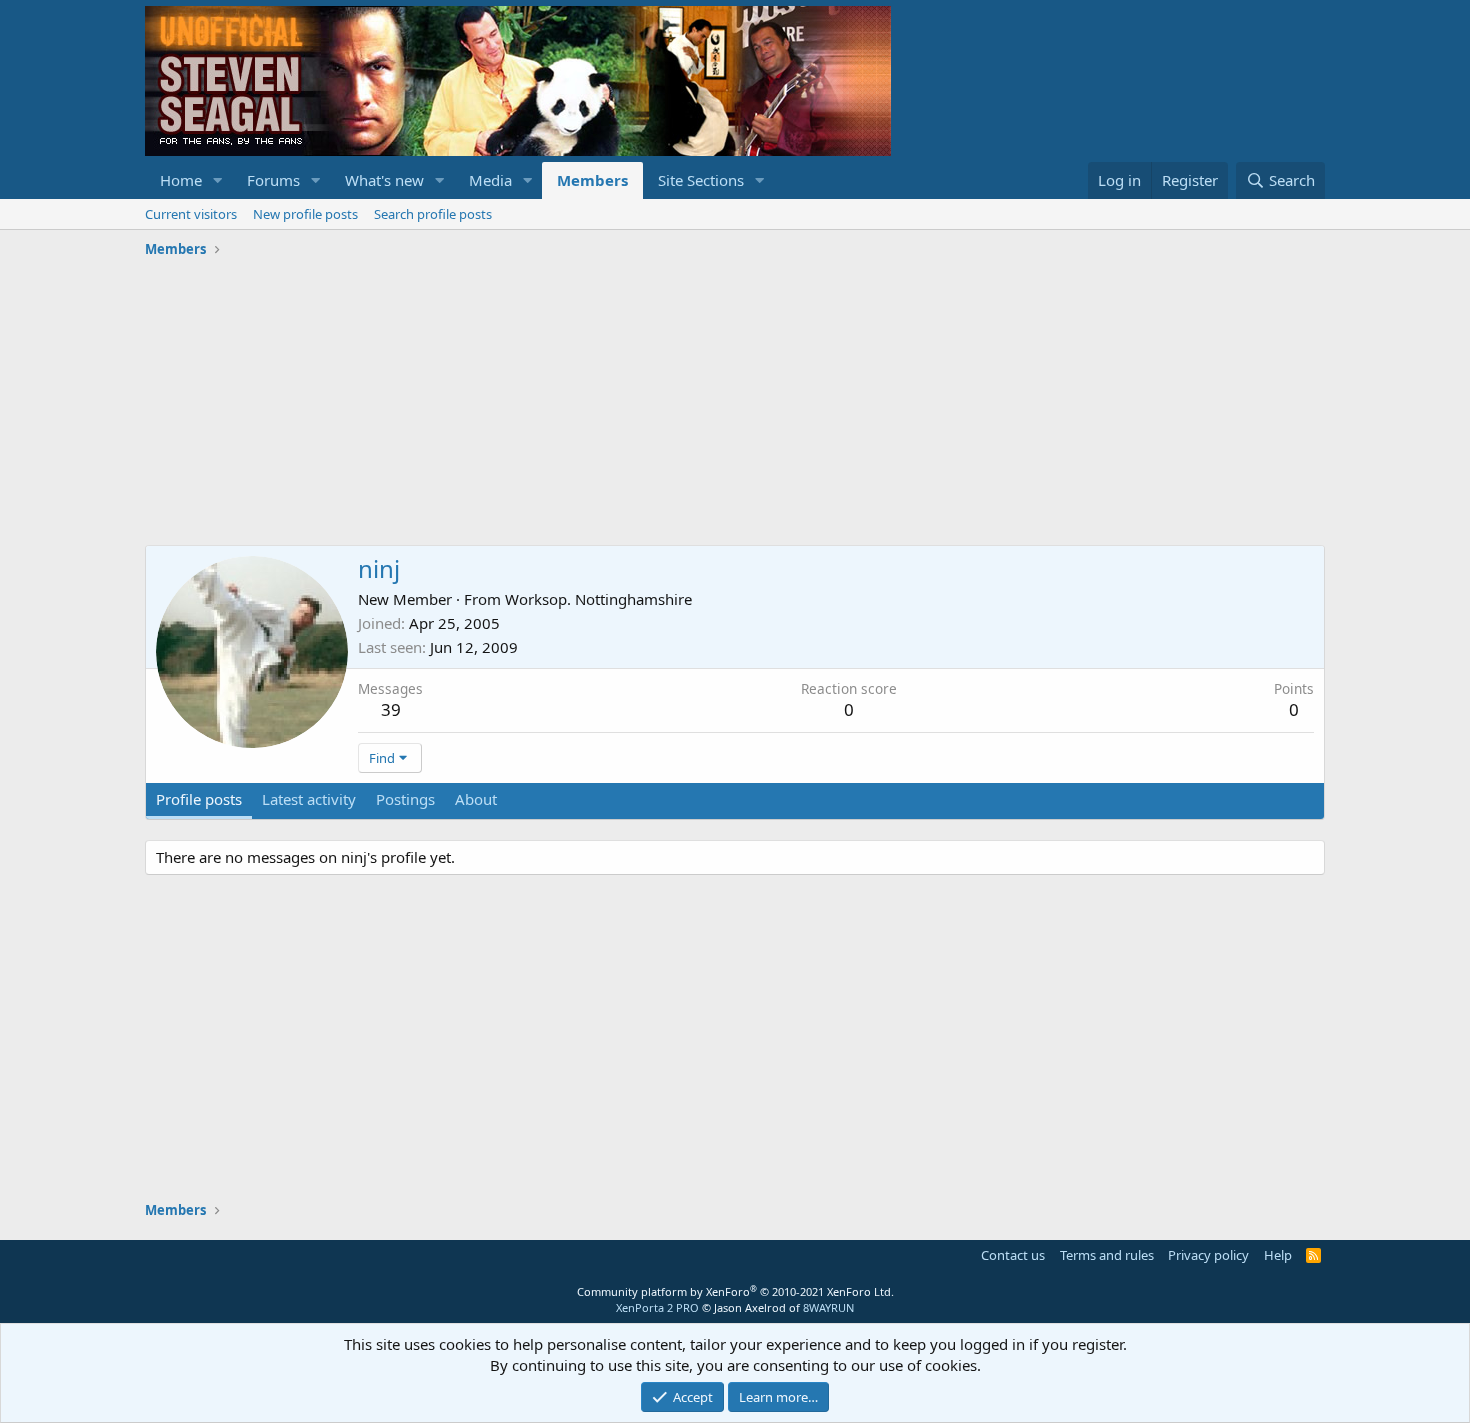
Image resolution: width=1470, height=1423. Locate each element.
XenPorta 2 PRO (657, 1307)
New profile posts (305, 214)
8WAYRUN (828, 1307)
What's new (384, 180)
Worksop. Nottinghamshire (598, 599)
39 (391, 709)
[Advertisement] (735, 405)
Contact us (1013, 1255)
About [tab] (476, 799)
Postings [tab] (405, 799)
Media (490, 180)
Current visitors (191, 214)
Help (1278, 1255)
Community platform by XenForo (735, 1291)
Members (592, 180)
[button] (218, 180)
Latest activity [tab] (309, 799)
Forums (273, 180)
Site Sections (701, 180)
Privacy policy (1208, 1255)
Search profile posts (433, 214)
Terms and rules (1107, 1255)
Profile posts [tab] (199, 799)
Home (181, 180)
